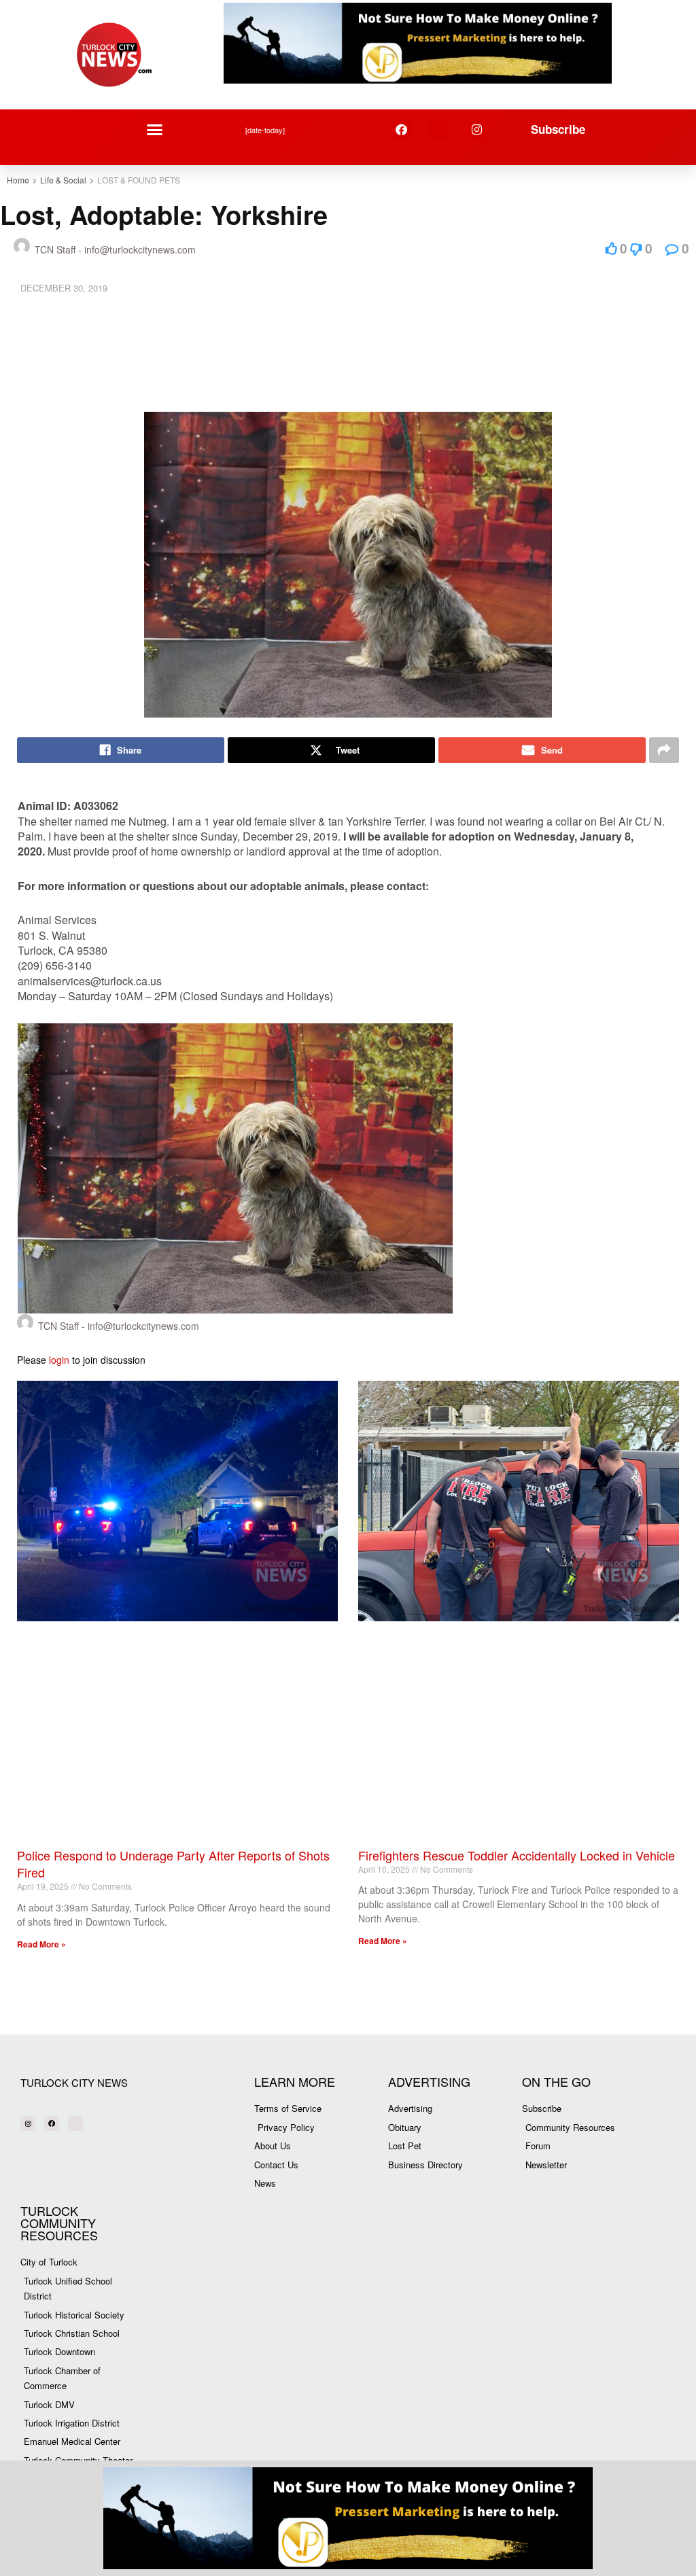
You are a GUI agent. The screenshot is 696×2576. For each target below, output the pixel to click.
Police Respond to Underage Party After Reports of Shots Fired (173, 1864)
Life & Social (63, 180)
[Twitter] (439, 130)
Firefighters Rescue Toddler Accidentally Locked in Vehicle (517, 1855)
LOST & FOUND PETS (139, 180)
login (59, 1360)
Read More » (41, 1944)
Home (18, 180)
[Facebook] (402, 130)
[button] (155, 130)
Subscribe (558, 129)
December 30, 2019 (64, 288)
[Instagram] (477, 130)
